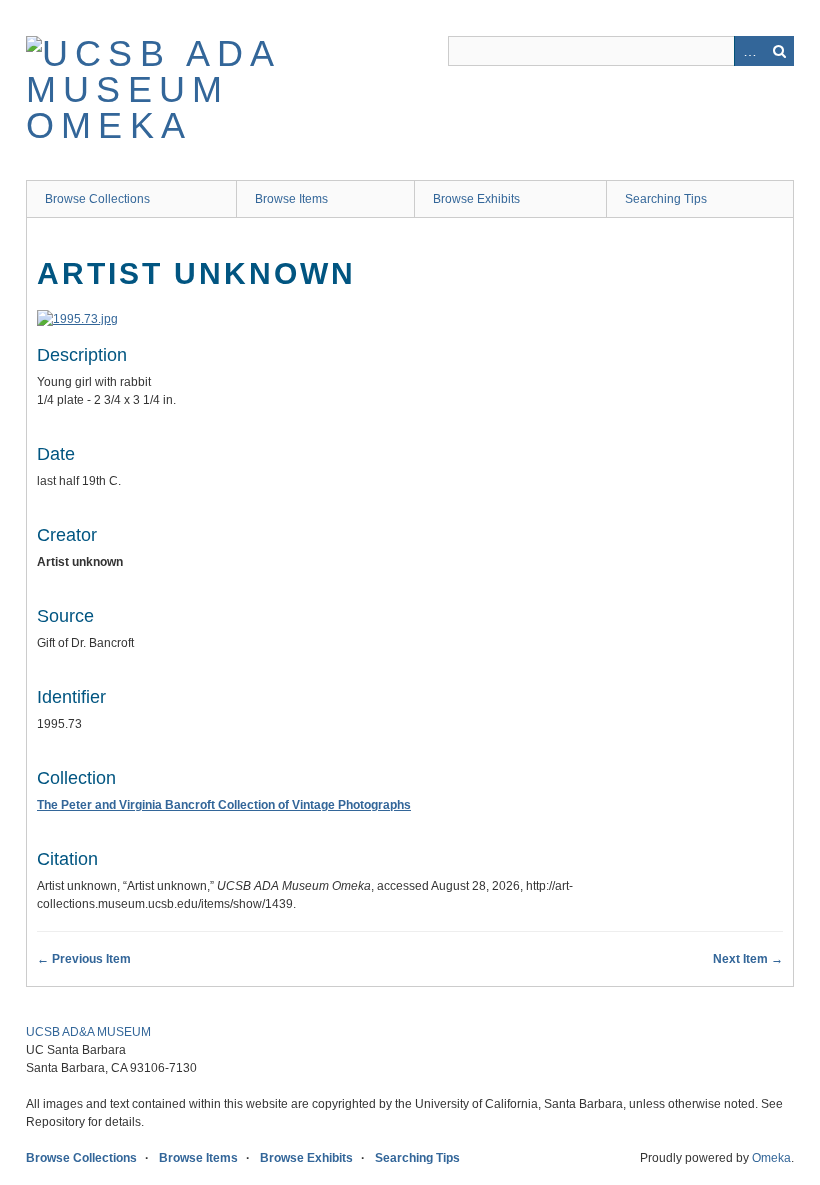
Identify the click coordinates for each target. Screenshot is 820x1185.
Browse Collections (97, 199)
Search (779, 51)
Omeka (771, 1158)
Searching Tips (666, 199)
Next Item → (748, 959)
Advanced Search (749, 51)
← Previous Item (84, 959)
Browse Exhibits (476, 199)
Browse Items (291, 199)
